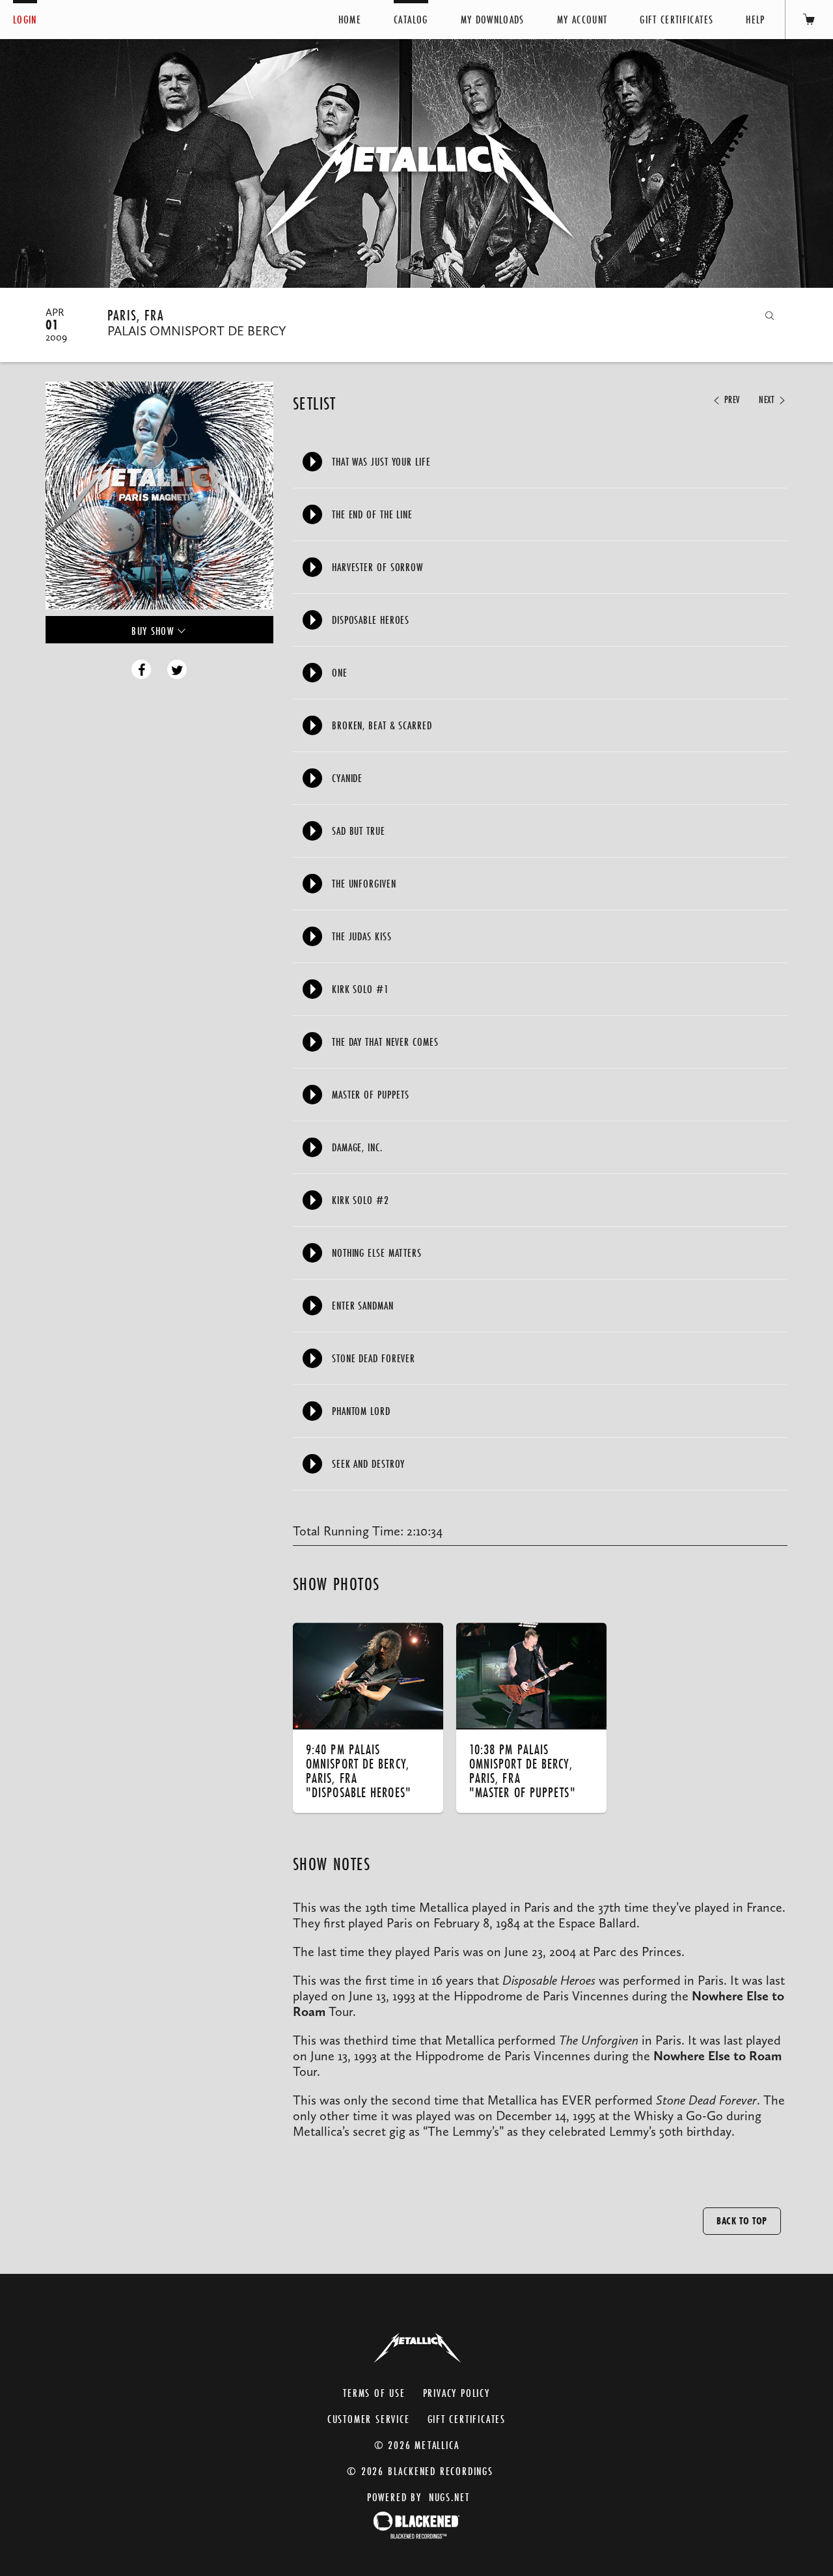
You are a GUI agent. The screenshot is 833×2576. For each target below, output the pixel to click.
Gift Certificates (676, 19)
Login (25, 19)
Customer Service (369, 2419)
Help (755, 19)
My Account (582, 19)
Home (350, 19)
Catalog (411, 19)
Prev (731, 400)
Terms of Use (374, 2393)
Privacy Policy (457, 2393)
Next (768, 400)
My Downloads (493, 19)
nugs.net (449, 2497)
